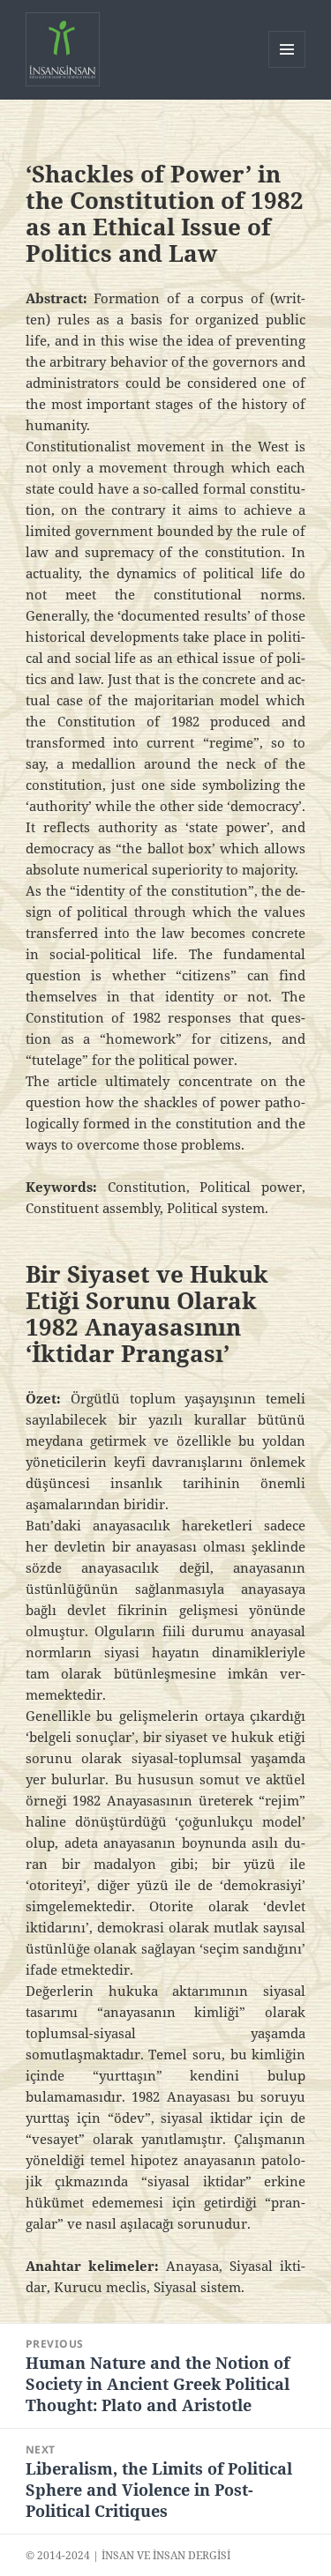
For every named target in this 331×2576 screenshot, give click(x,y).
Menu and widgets (287, 67)
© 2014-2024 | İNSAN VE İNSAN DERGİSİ (128, 2555)
